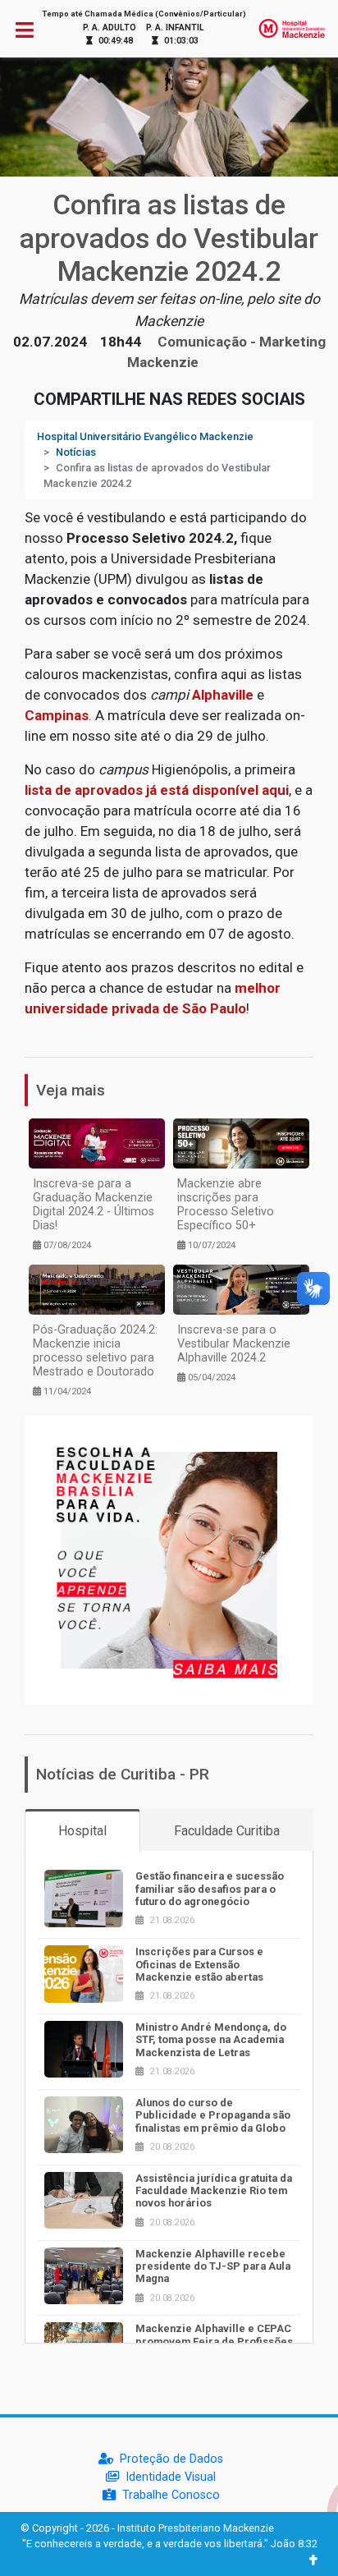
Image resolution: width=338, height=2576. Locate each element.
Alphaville (223, 695)
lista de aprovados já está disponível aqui (157, 790)
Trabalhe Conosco (171, 2495)
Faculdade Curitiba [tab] (227, 1831)
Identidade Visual (171, 2477)
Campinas (57, 715)
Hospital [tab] (82, 1831)
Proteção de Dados (171, 2459)
